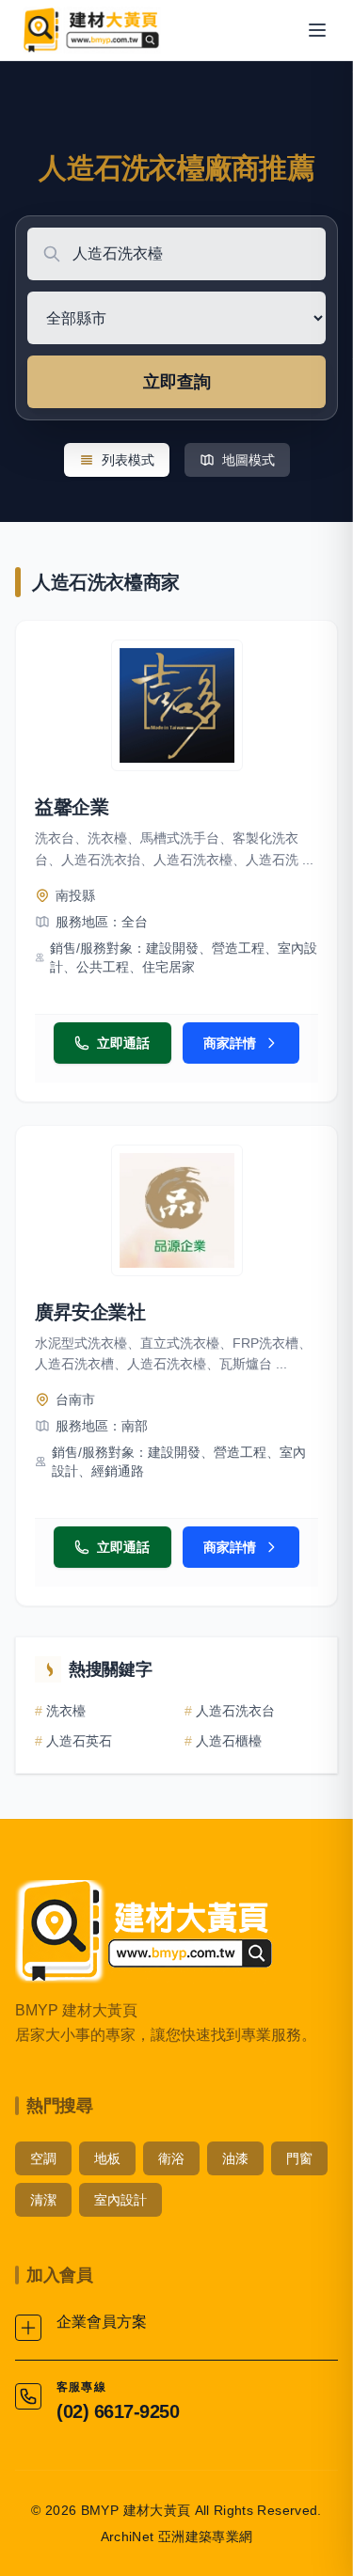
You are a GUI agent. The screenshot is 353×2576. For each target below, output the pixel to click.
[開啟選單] (317, 30)
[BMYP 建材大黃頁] (90, 30)
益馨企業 (72, 807)
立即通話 (123, 1043)
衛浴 (171, 2158)
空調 (43, 2158)
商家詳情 (230, 1043)
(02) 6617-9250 (118, 2411)
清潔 (43, 2200)
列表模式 (128, 460)
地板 (107, 2158)
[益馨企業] (177, 705)
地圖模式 (249, 460)
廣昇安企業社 (90, 1312)
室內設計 (120, 2200)
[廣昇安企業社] (177, 1210)
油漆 (235, 2158)
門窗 (299, 2158)
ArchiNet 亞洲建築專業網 (177, 2536)
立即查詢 (177, 382)
